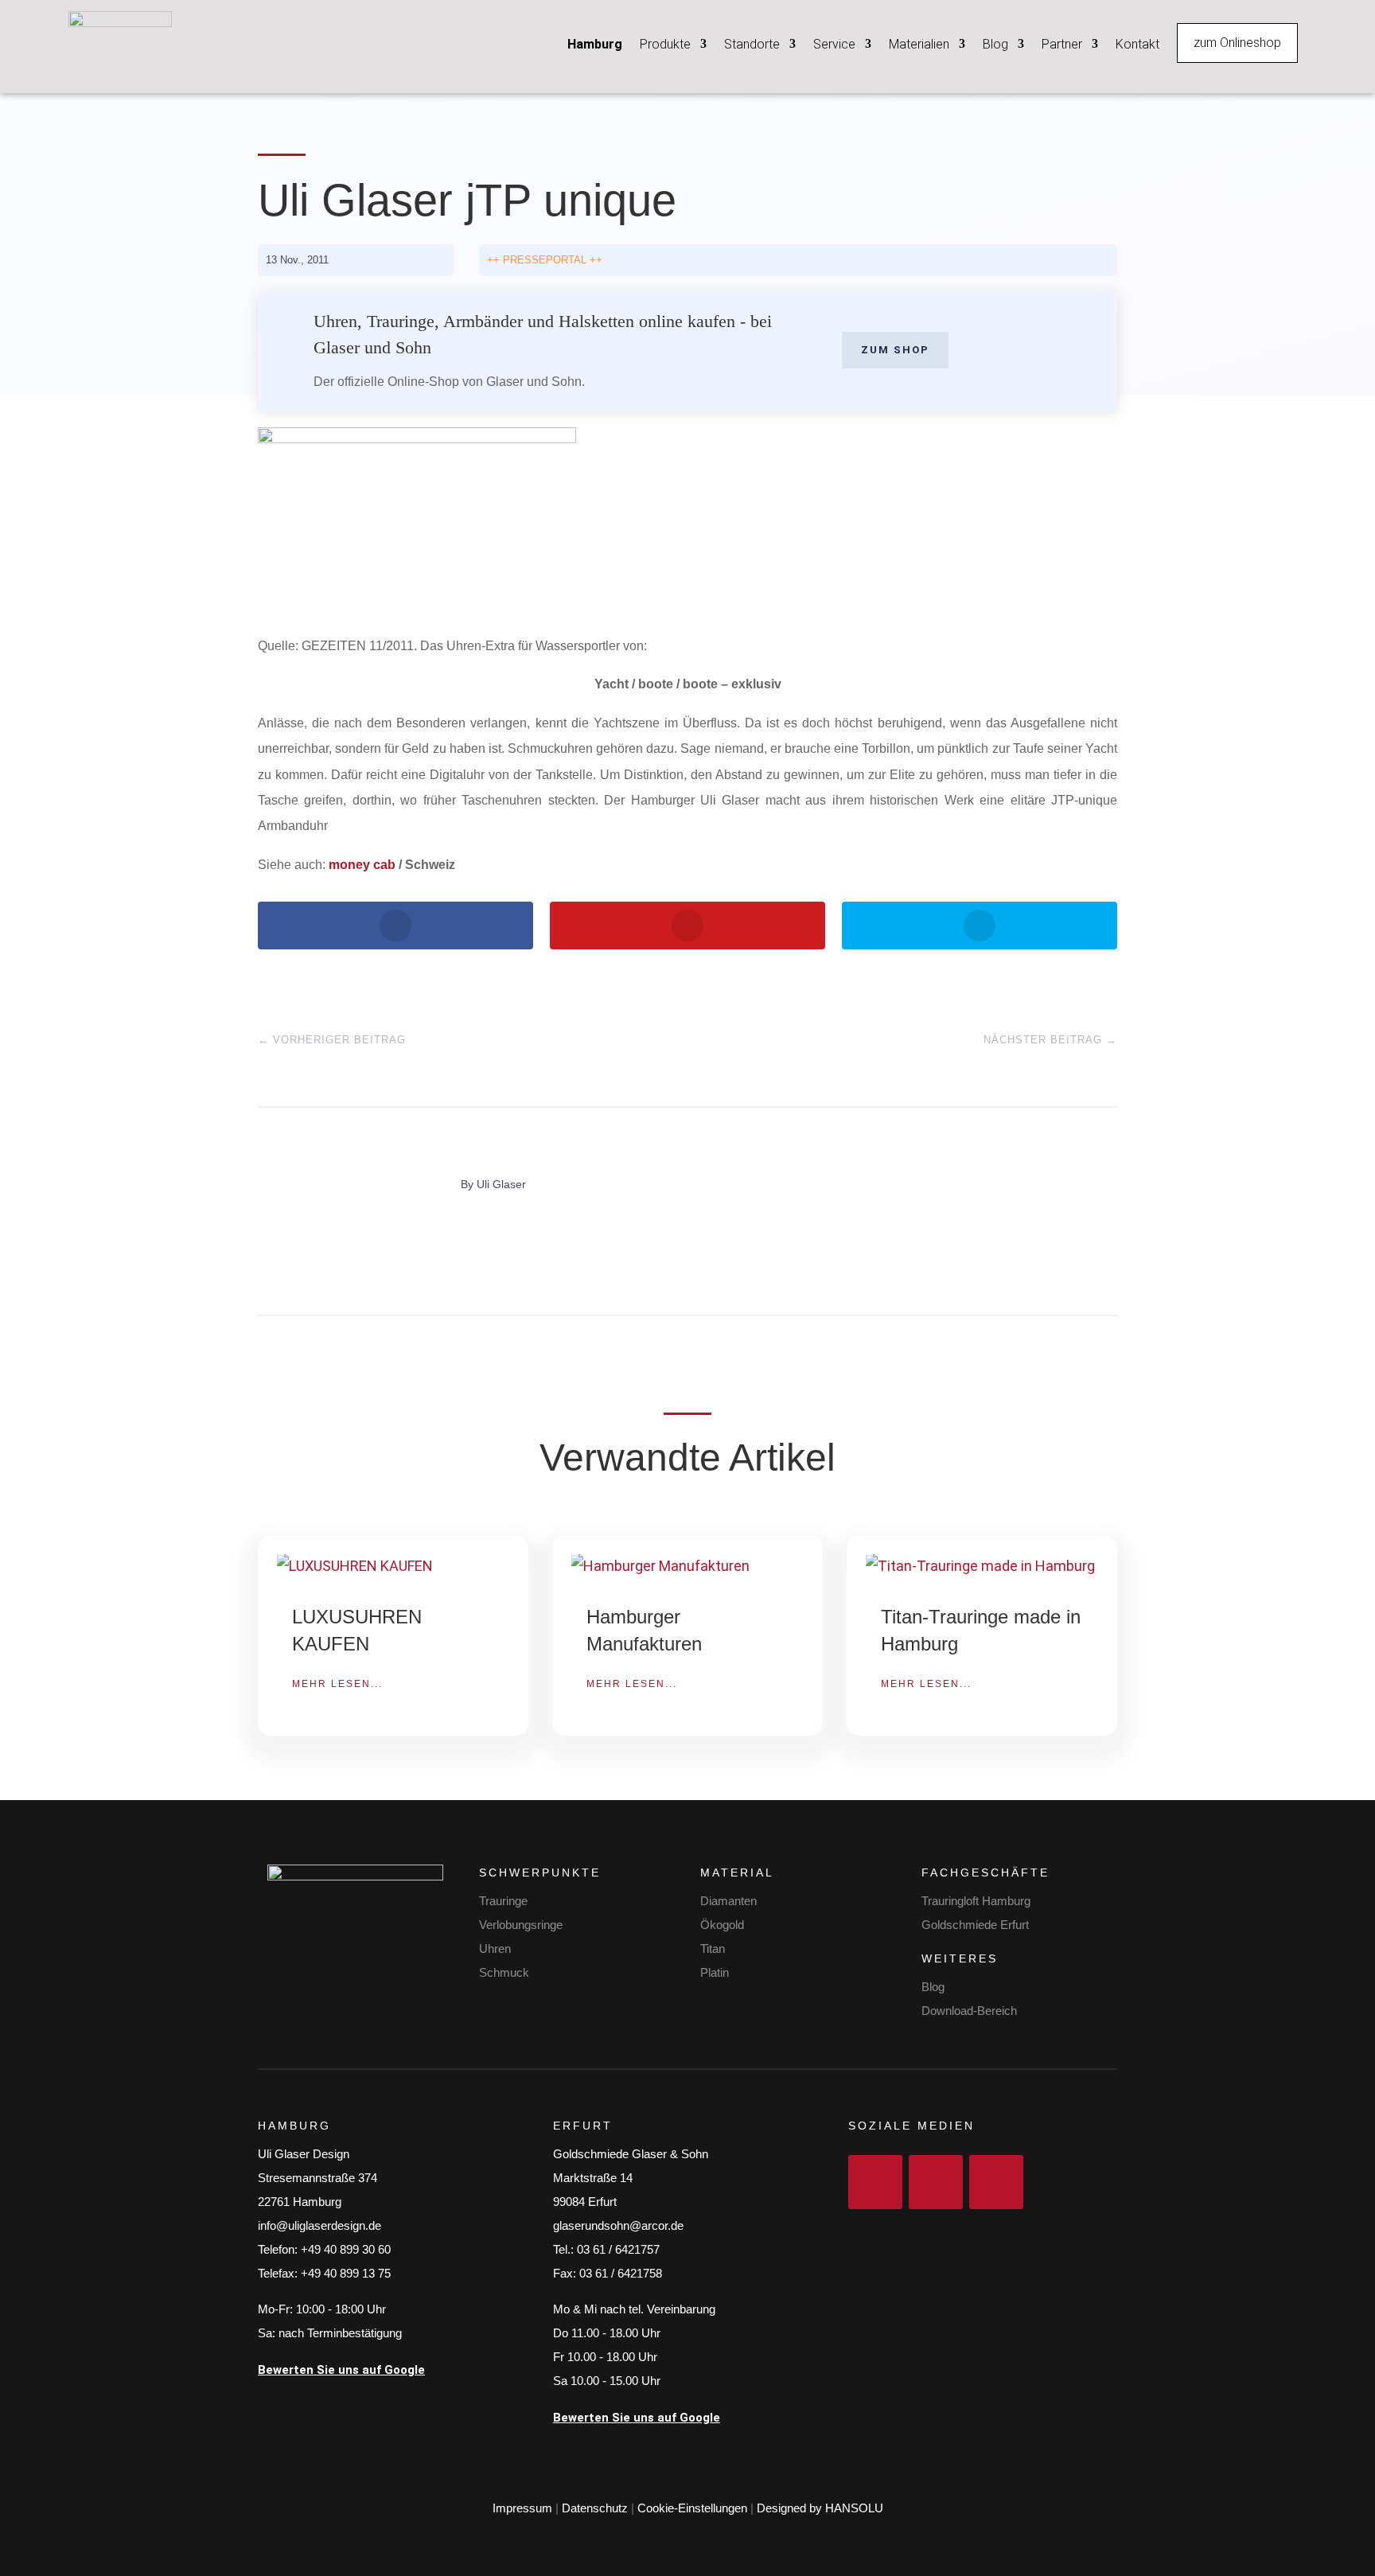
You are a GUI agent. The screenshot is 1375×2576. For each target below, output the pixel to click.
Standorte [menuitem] (752, 44)
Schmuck (504, 1972)
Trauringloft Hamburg (976, 1901)
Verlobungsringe (521, 1925)
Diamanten (728, 1901)
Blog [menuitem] (995, 44)
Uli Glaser (501, 1184)
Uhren (495, 1949)
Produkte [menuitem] (665, 44)
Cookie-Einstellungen (692, 2508)
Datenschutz (595, 2508)
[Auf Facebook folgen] (875, 2182)
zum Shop (895, 350)
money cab (362, 865)
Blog (933, 1987)
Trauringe (503, 1901)
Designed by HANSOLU (820, 2508)
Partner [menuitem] (1062, 44)
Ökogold (722, 1925)
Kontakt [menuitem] (1137, 44)
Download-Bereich (969, 2011)
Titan (713, 1949)
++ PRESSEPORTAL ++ (545, 260)
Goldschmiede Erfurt (975, 1925)
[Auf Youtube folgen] (996, 2182)
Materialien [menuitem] (919, 44)
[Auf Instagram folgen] (936, 2182)
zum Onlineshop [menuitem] (1237, 43)
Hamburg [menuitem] (595, 44)
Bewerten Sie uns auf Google (341, 2370)
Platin (715, 1972)
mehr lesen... (337, 1684)
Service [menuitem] (834, 44)
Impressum (522, 2508)
